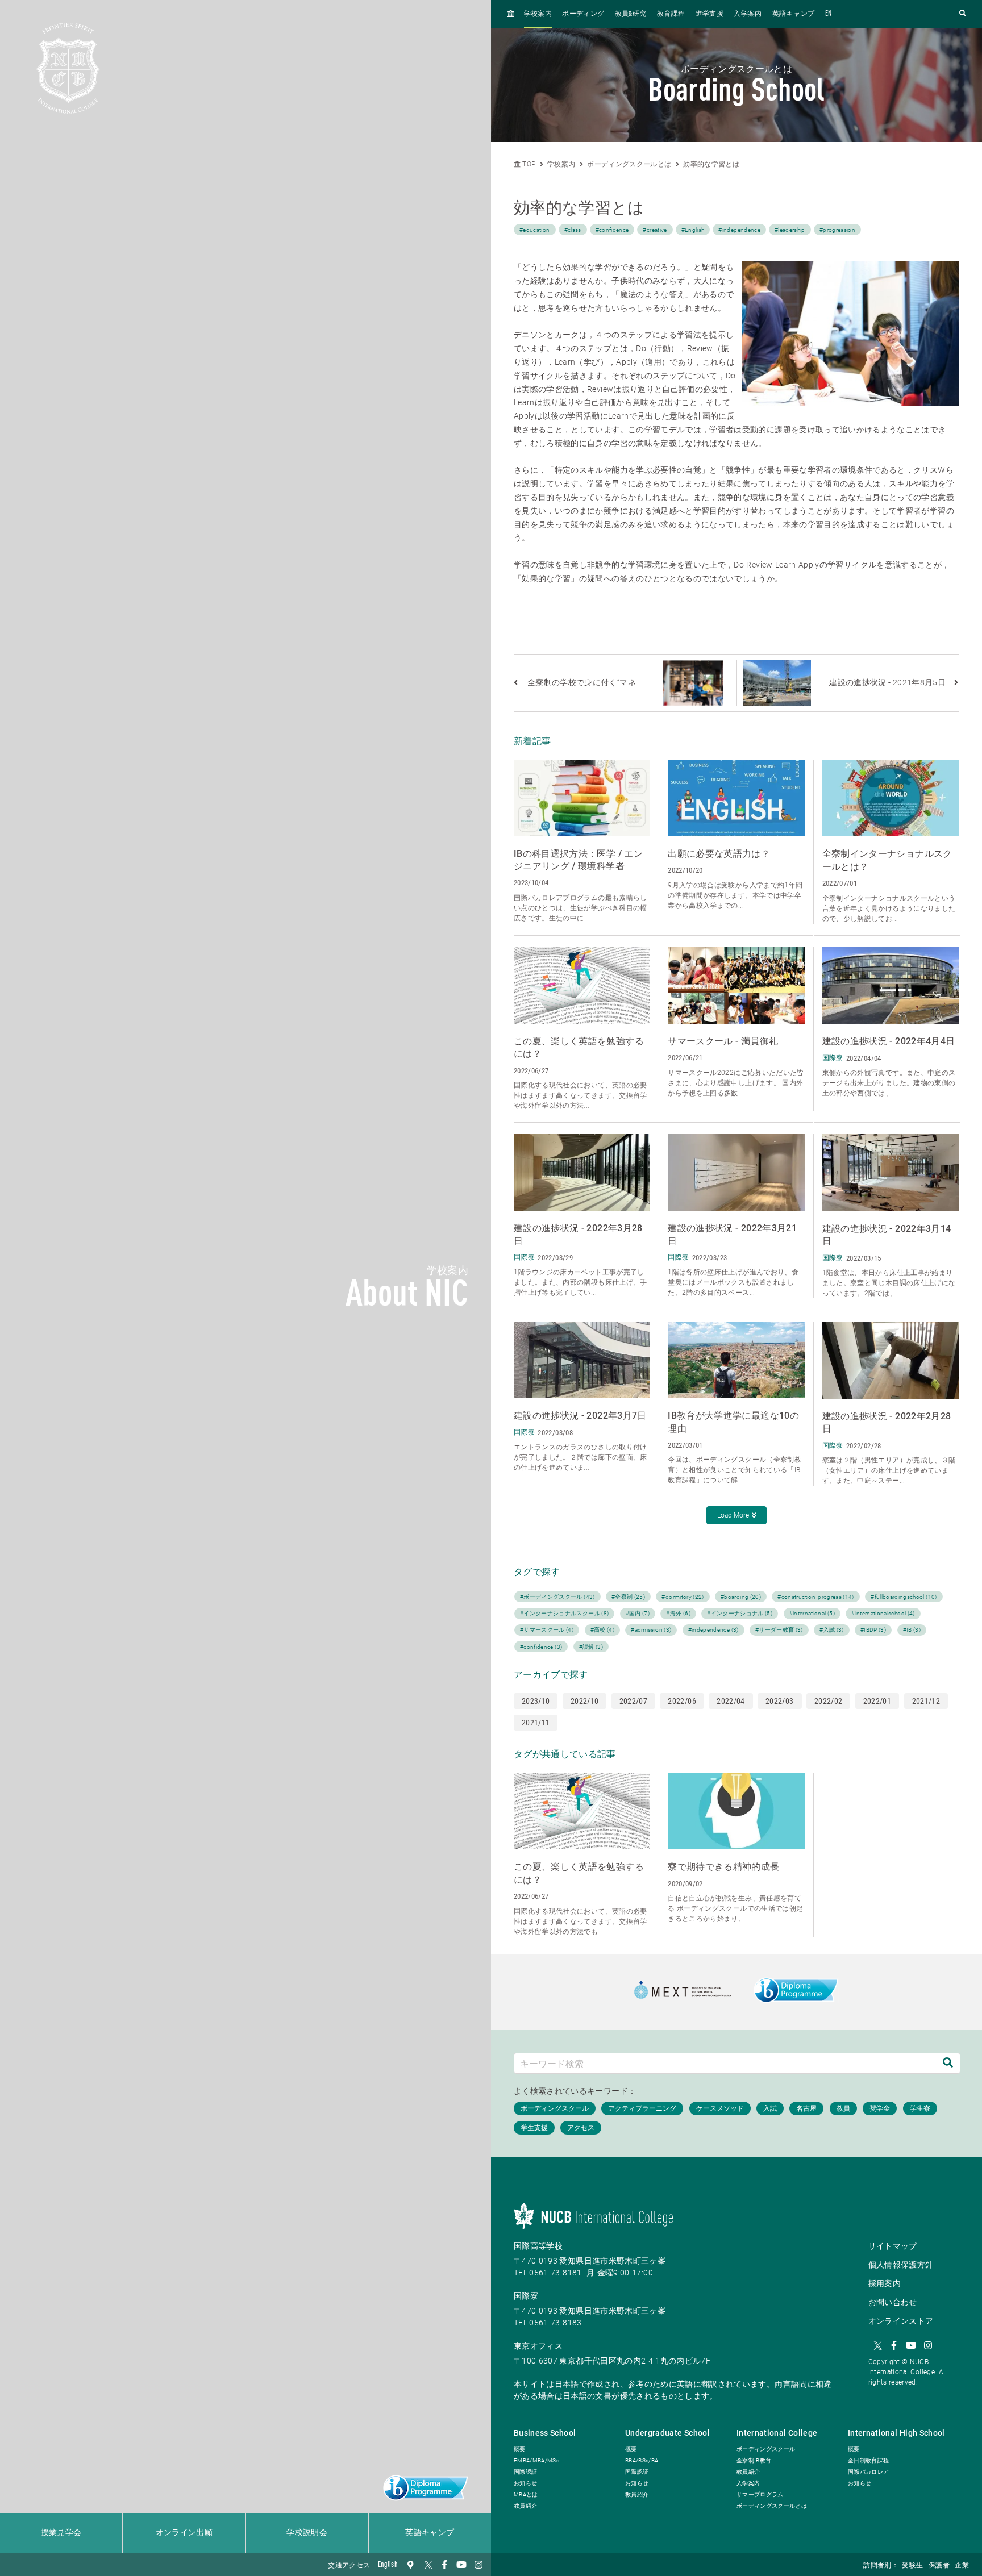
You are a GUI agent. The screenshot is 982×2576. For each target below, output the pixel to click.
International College (777, 2433)
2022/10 (584, 1701)
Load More (733, 1515)
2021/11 (536, 1723)
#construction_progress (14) (815, 1597)
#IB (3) (912, 1630)
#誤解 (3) (591, 1647)
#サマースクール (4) (547, 1630)
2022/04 (731, 1701)
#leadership (790, 230)
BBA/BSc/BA (642, 2460)
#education (535, 230)
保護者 (939, 2566)
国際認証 (525, 2472)
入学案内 (748, 14)
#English (693, 230)
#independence (739, 230)
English (388, 2565)
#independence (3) (713, 1630)
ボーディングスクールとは (629, 164)
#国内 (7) (638, 1613)
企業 (962, 2566)
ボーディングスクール (766, 2449)
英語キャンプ (430, 2533)
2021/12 (926, 1701)
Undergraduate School (667, 2433)
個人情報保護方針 (901, 2265)
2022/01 (877, 1701)
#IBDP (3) (873, 1630)
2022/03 (779, 1701)
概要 (520, 2449)
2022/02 (828, 1701)
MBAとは (526, 2494)
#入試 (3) (831, 1630)
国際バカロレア (868, 2472)
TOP (528, 164)
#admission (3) (651, 1630)
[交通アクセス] (410, 2565)
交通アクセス (349, 2566)
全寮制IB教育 (754, 2460)
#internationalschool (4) (883, 1613)
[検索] (948, 2063)
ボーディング (583, 14)
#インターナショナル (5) (740, 1613)
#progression (837, 230)
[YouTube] (461, 2565)
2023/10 (536, 1701)
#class (573, 230)
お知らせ (525, 2483)
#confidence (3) (541, 1647)
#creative (655, 230)
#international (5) (812, 1613)
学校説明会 (307, 2533)
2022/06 (682, 1701)
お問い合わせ (893, 2302)
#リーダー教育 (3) (779, 1630)
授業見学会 (61, 2533)
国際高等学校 (538, 2246)
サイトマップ (893, 2246)
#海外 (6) (678, 1613)
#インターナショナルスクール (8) (564, 1613)
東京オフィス (538, 2346)
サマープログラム (760, 2494)
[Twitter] (427, 2565)
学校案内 (538, 14)
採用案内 (885, 2283)
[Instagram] (478, 2565)
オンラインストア (901, 2321)
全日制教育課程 (868, 2460)
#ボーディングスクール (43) (557, 1597)
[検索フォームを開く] (963, 14)
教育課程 (671, 14)
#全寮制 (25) (628, 1597)
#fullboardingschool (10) (904, 1597)
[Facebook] (444, 2565)
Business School (545, 2433)
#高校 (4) (602, 1630)
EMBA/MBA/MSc (536, 2460)
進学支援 (710, 14)
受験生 (912, 2566)
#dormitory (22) (683, 1597)
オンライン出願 (184, 2533)
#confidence (612, 230)
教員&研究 (631, 14)
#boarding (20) (741, 1597)
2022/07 (633, 1701)
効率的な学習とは (711, 164)
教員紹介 (525, 2506)
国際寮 (526, 2296)
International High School (896, 2433)
